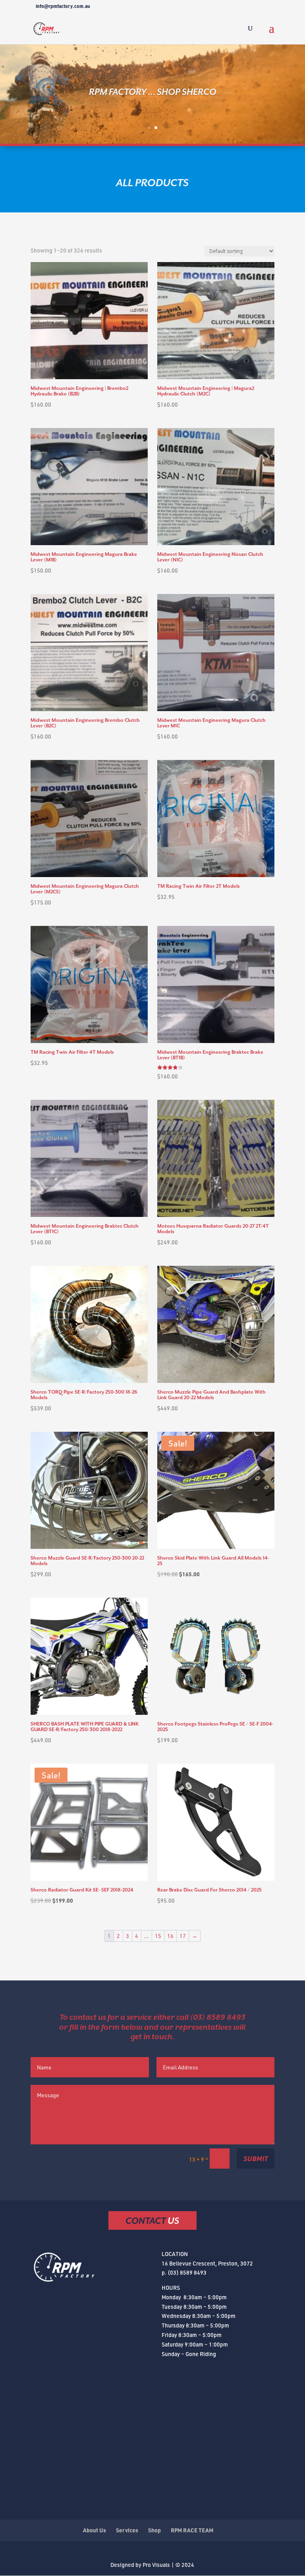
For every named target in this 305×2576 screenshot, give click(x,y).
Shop (154, 2530)
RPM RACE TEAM (192, 2530)
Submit (256, 2158)
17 (183, 1936)
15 (158, 1936)
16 (170, 1936)
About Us (95, 2530)
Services (127, 2530)
